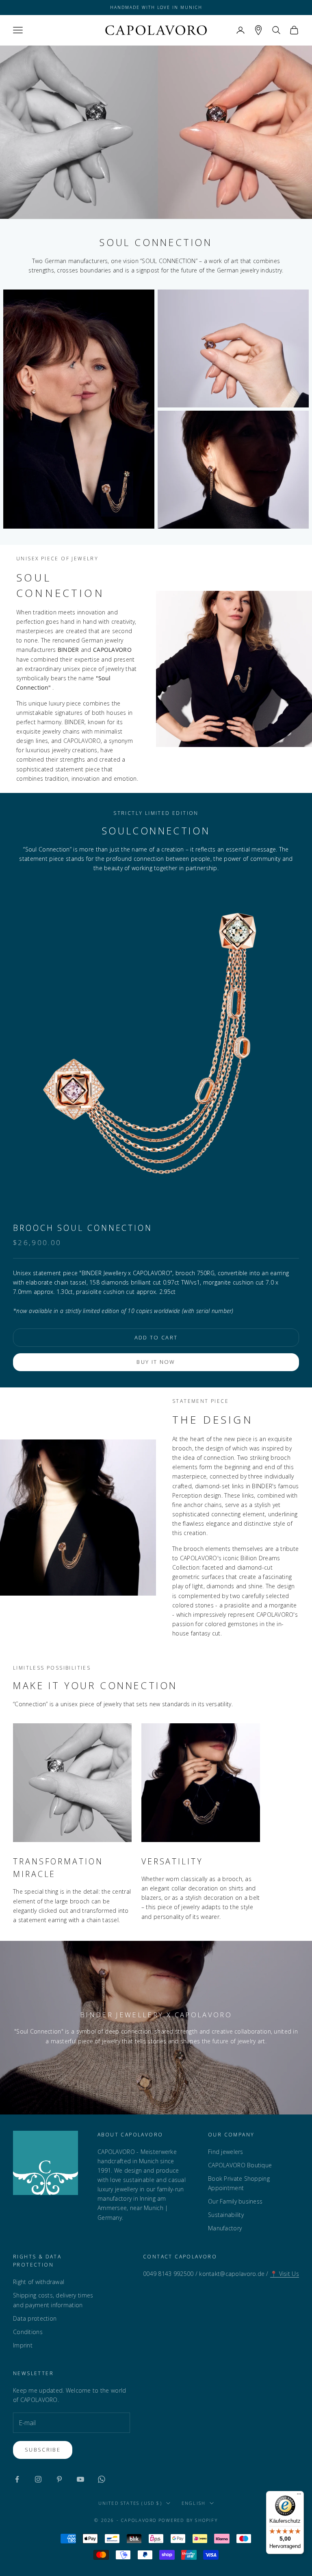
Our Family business (235, 2201)
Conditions (28, 2332)
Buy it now (156, 1362)
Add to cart (156, 1337)
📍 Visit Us (285, 2274)
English (194, 2503)
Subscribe (43, 2450)
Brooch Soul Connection (83, 1228)
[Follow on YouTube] (80, 2479)
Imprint (23, 2345)
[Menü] (299, 2496)
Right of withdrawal (39, 2282)
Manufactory (225, 2228)
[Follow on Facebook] (17, 2479)
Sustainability (226, 2215)
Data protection (35, 2318)
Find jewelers (226, 2152)
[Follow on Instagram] (38, 2479)
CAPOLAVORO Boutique (240, 2165)
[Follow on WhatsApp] (102, 2479)
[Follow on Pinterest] (59, 2479)
